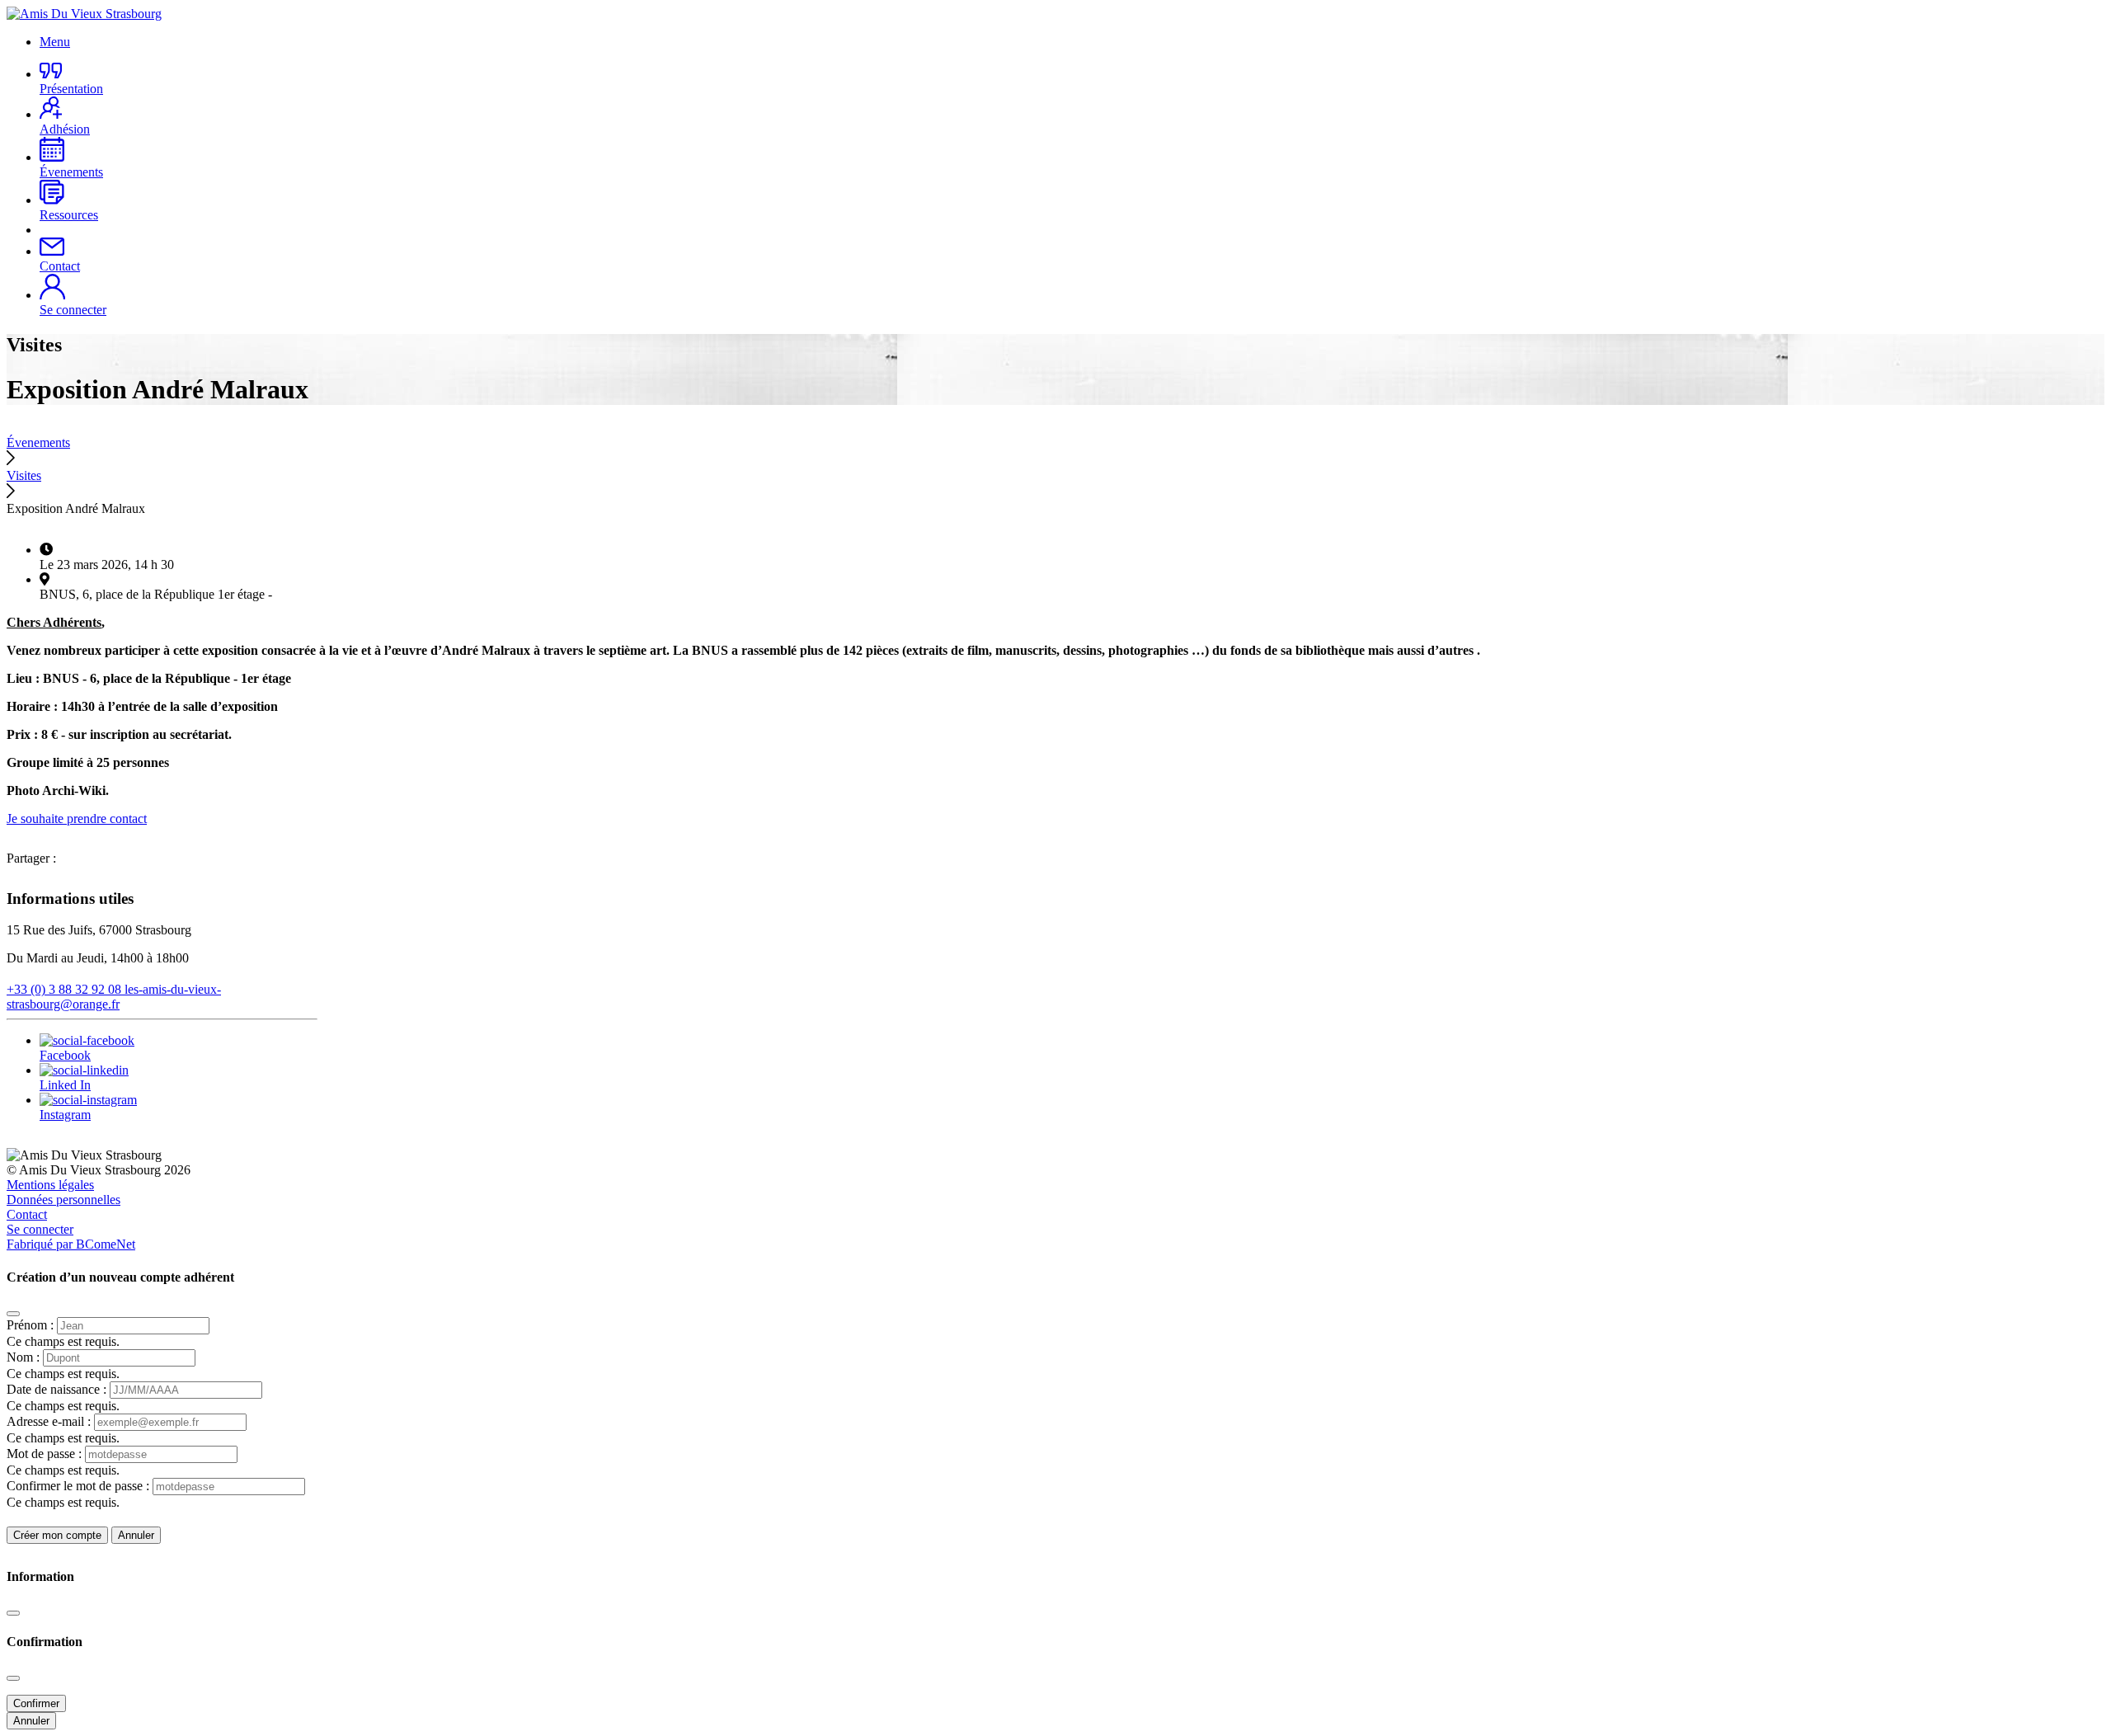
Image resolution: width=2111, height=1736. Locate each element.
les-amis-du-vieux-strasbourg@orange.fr (114, 997)
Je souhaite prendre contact (77, 819)
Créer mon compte (57, 1535)
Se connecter (40, 1229)
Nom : (25, 1357)
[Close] (13, 1314)
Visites (24, 475)
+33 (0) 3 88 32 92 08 (66, 989)
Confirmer (36, 1703)
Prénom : (32, 1325)
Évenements (38, 442)
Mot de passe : (46, 1454)
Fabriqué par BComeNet (71, 1244)
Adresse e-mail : (50, 1421)
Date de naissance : (58, 1389)
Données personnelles (63, 1200)
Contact (27, 1214)
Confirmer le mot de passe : (80, 1486)
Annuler (136, 1535)
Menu (55, 42)
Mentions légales (50, 1185)
